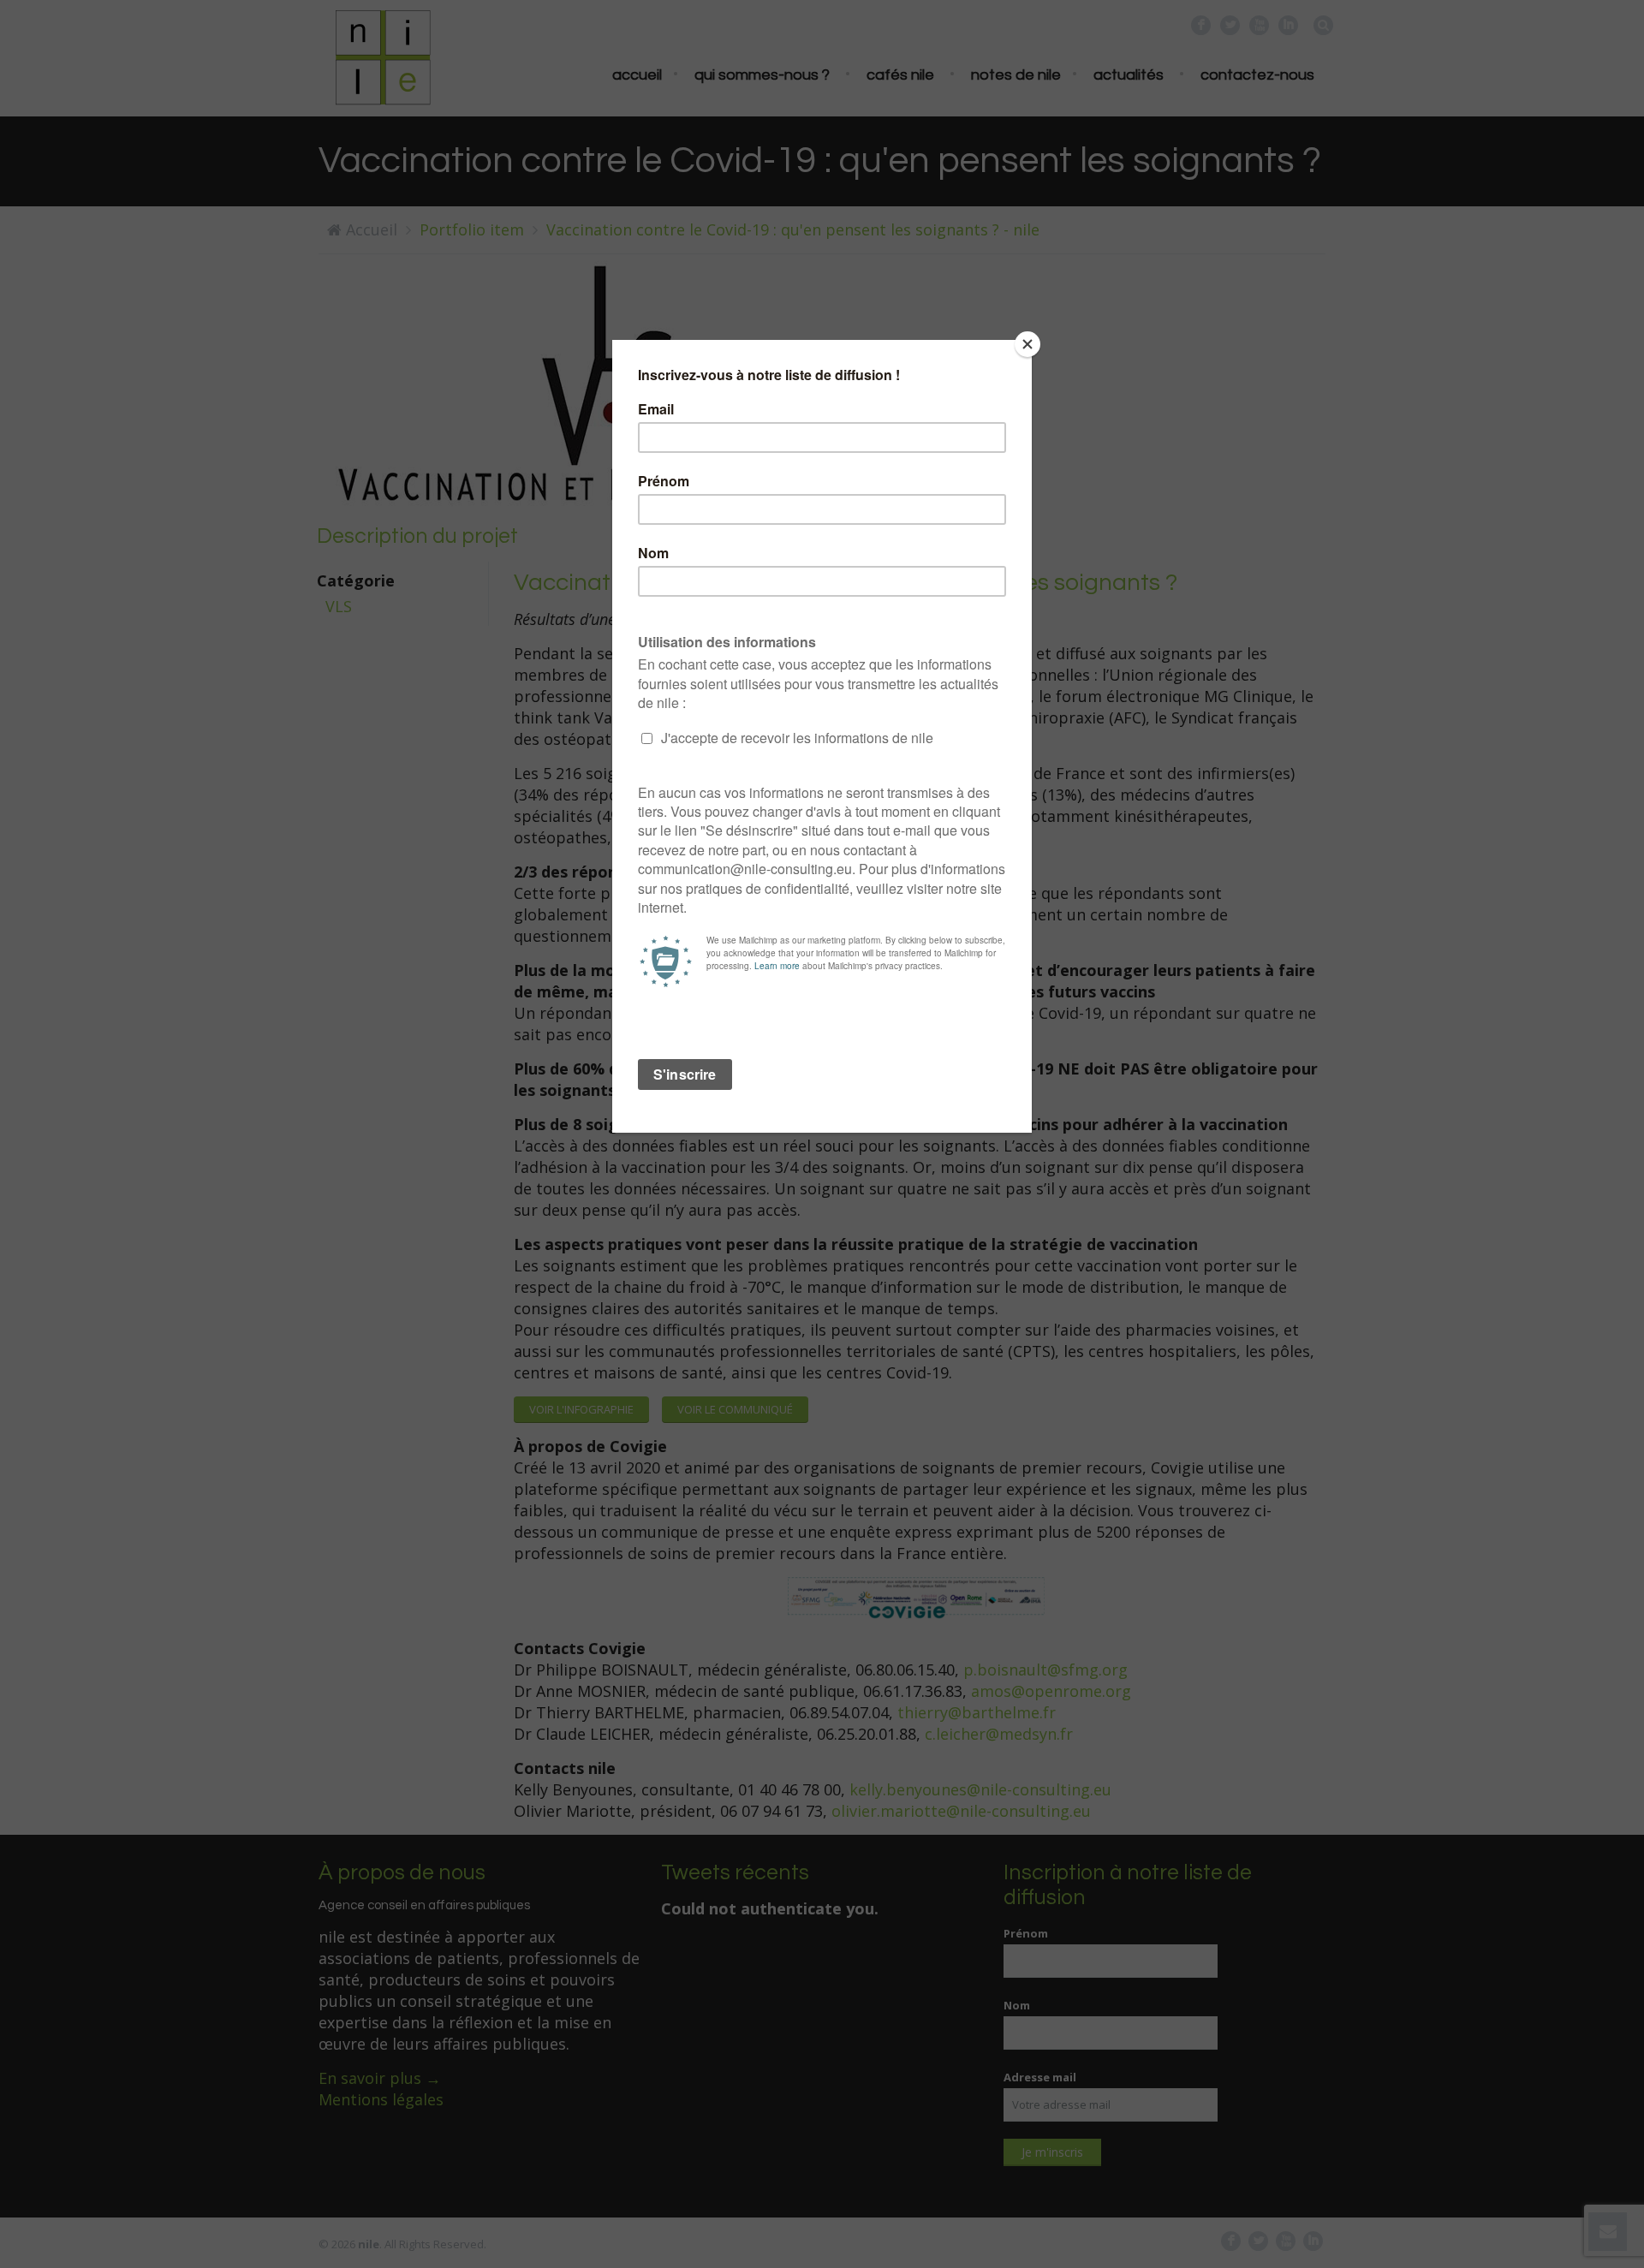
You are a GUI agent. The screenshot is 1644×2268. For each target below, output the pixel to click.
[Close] (1027, 344)
